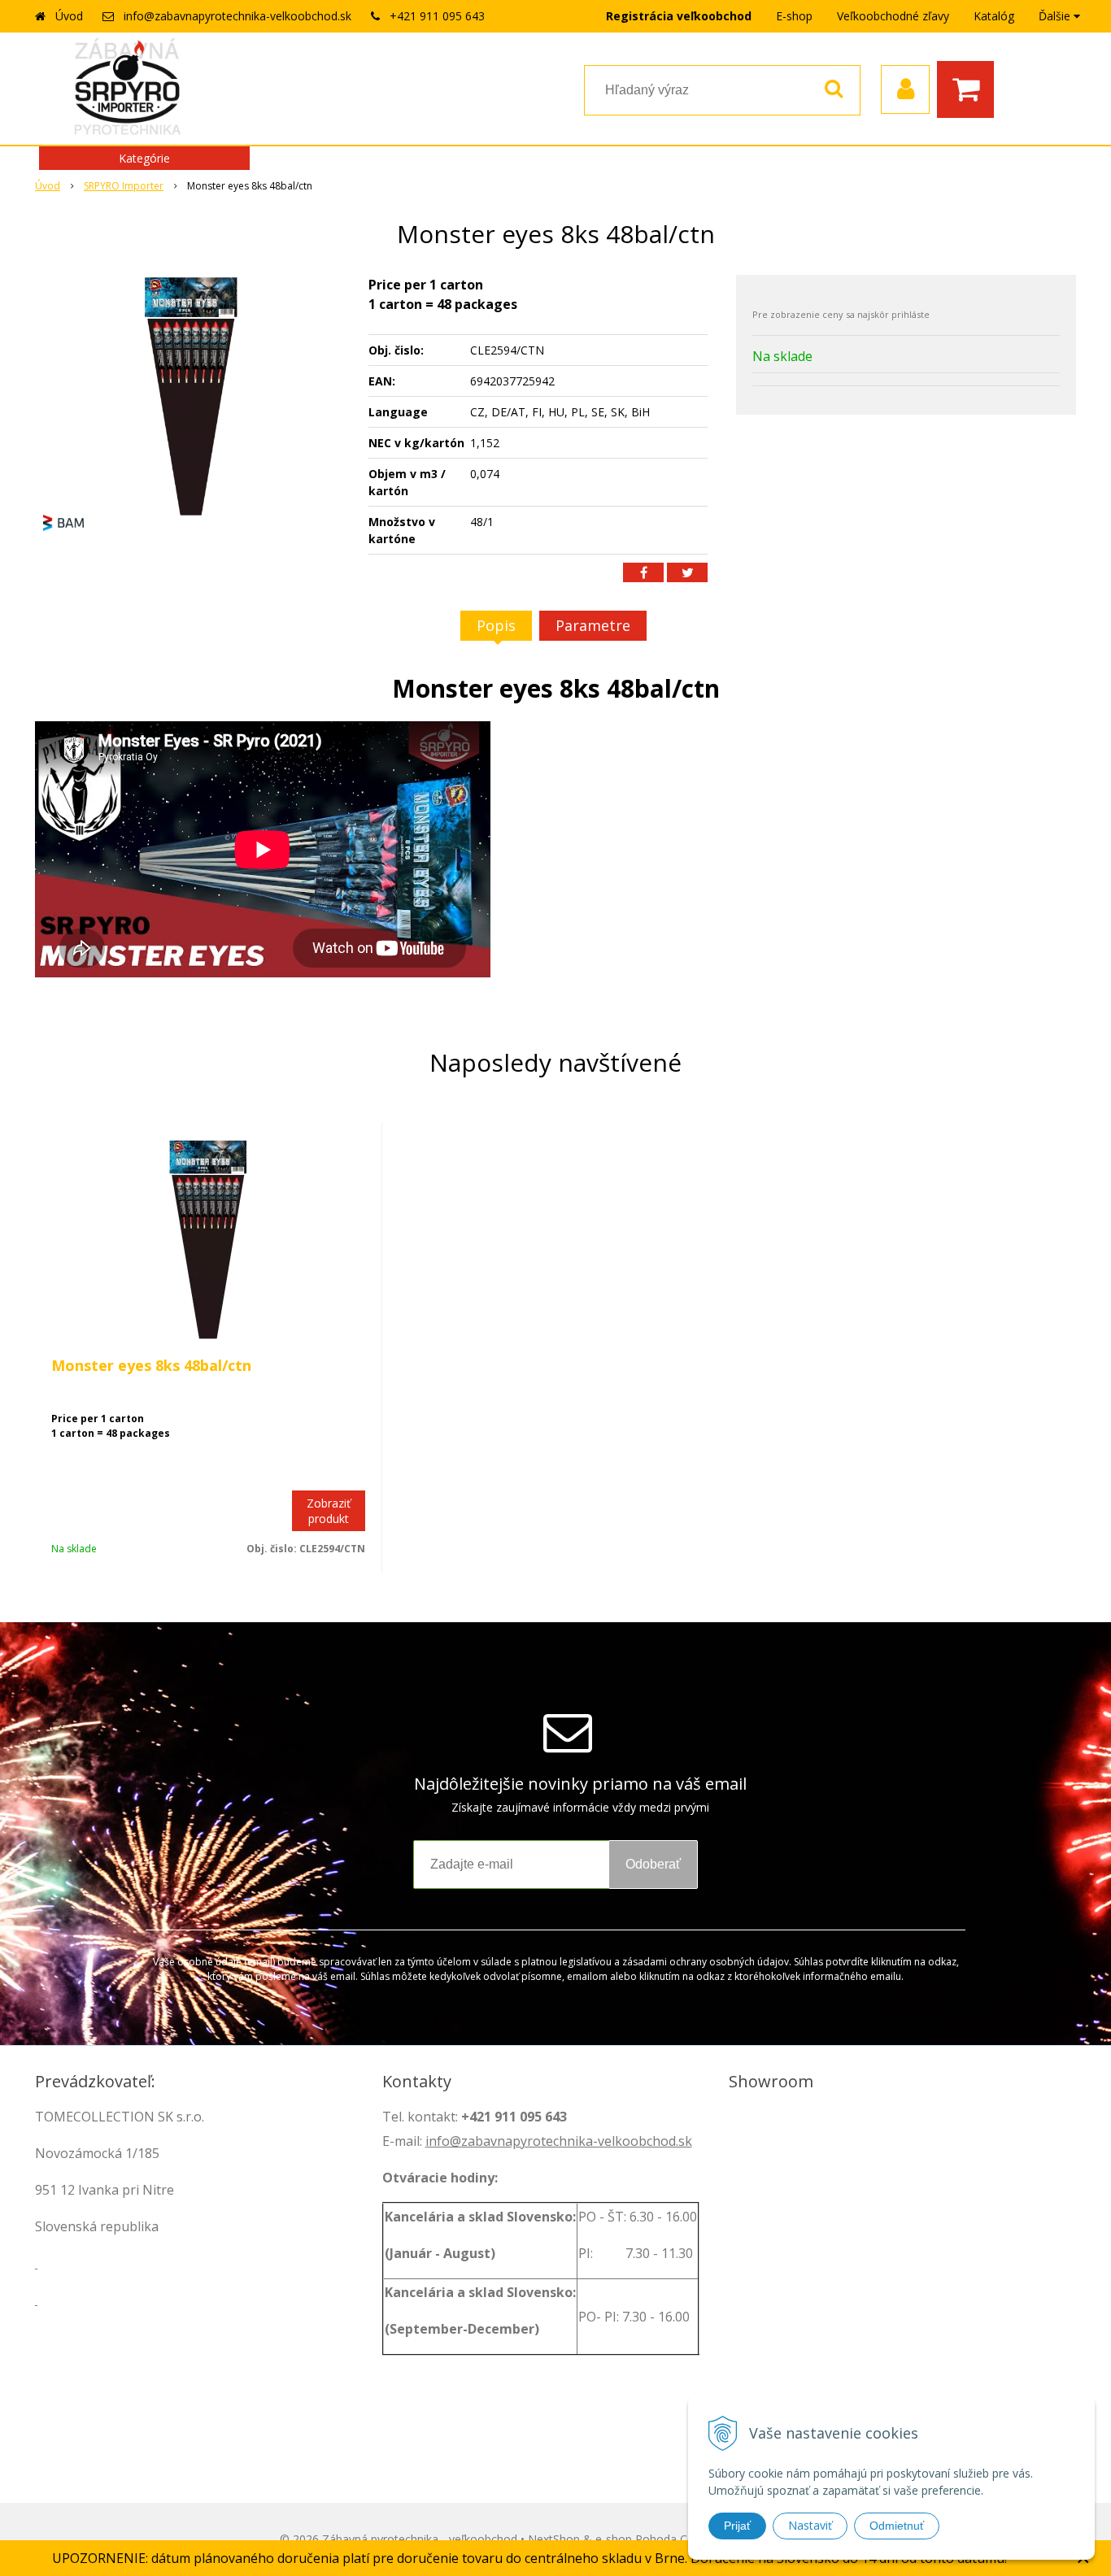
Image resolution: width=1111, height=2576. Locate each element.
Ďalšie (1056, 16)
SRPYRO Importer (124, 186)
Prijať (737, 2526)
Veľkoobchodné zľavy (893, 16)
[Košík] (969, 89)
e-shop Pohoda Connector (665, 2539)
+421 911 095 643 (437, 16)
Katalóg (994, 16)
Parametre (593, 625)
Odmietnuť (897, 2526)
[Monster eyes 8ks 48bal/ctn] (191, 397)
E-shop (794, 16)
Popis (496, 625)
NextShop (554, 2539)
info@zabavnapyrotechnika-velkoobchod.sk (237, 16)
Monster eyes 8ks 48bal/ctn (151, 1365)
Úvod (69, 16)
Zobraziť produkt (329, 1511)
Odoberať (653, 1864)
